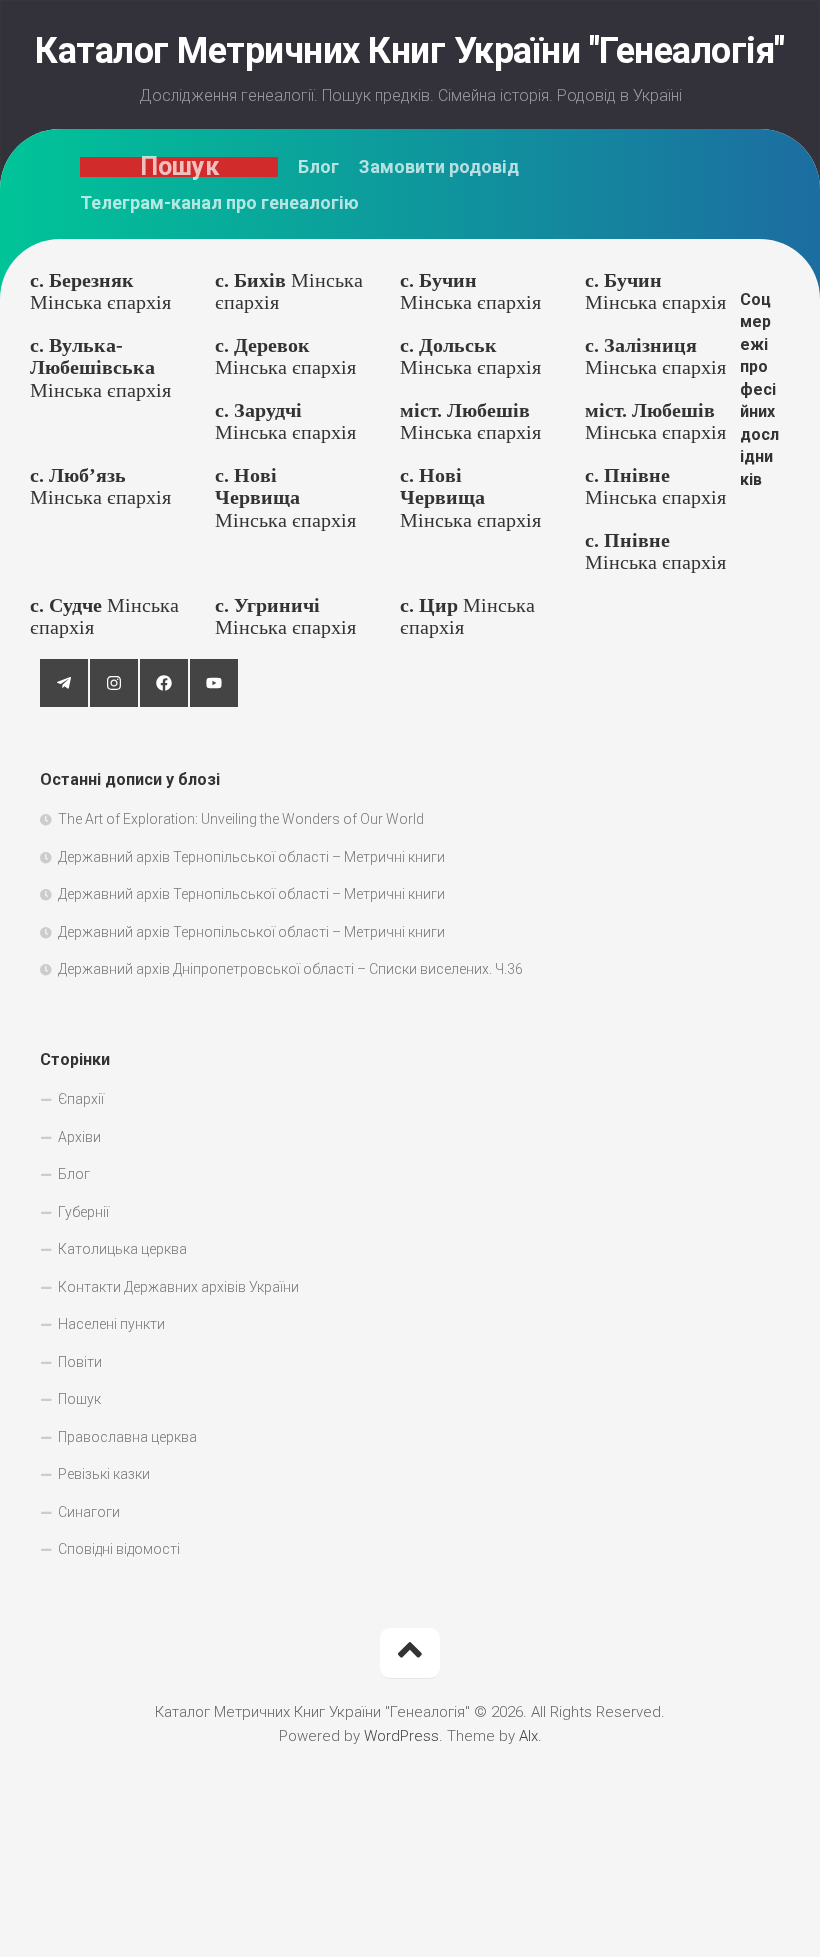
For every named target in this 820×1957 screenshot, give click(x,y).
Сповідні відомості (119, 1549)
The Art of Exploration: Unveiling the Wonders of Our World (241, 819)
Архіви (79, 1137)
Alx (528, 1736)
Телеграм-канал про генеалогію (219, 203)
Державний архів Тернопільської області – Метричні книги (251, 857)
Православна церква (127, 1437)
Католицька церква (122, 1249)
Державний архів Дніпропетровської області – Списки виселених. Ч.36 (290, 969)
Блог (318, 167)
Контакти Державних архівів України (178, 1287)
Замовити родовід (439, 167)
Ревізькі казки (104, 1474)
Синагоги (89, 1512)
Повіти (80, 1362)
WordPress (401, 1736)
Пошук (179, 167)
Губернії (83, 1212)
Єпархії (81, 1099)
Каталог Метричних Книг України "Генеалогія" (410, 51)
